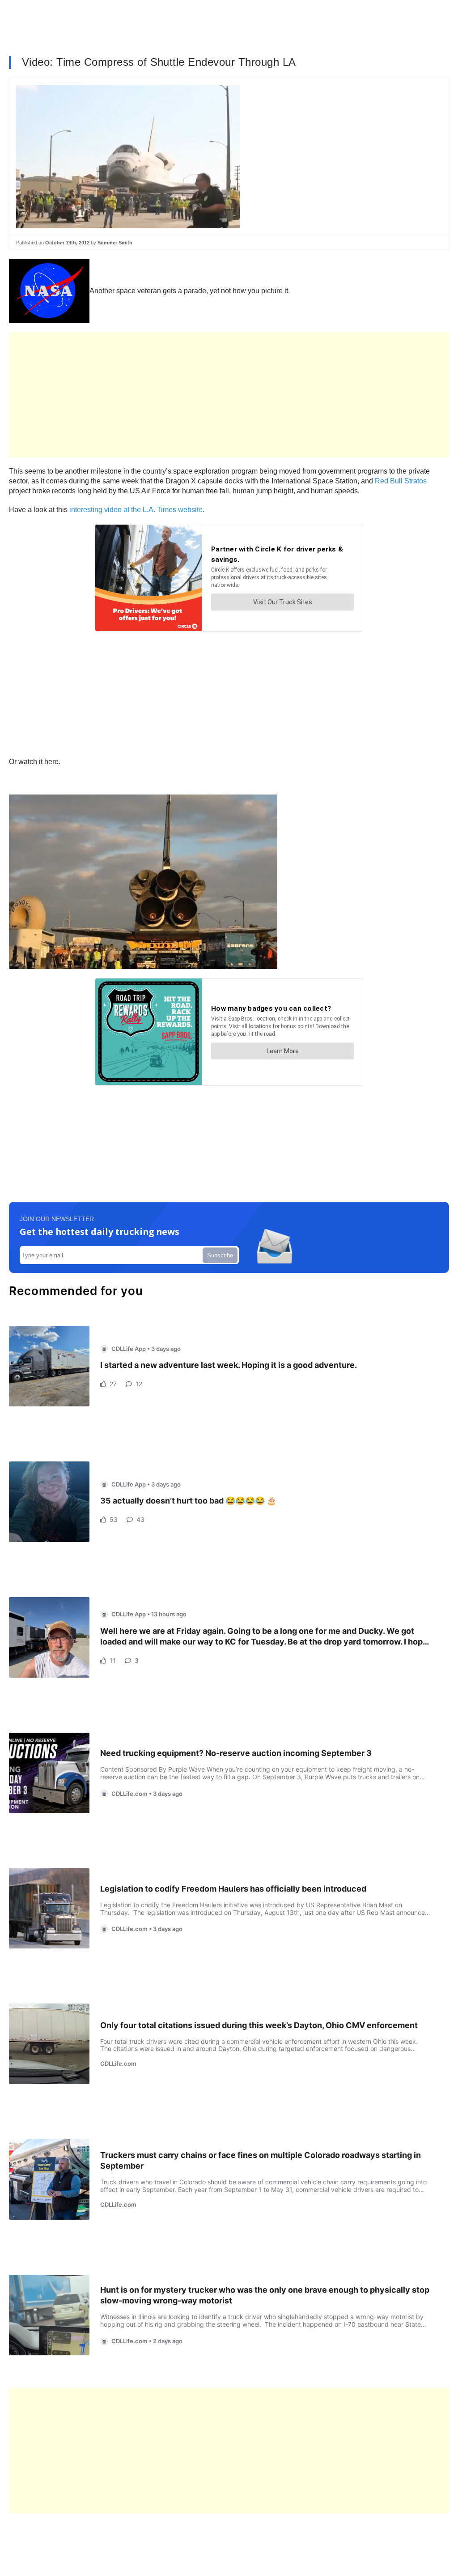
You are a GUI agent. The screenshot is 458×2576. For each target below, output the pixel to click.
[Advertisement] (229, 395)
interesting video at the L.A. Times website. (137, 510)
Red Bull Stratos (401, 481)
